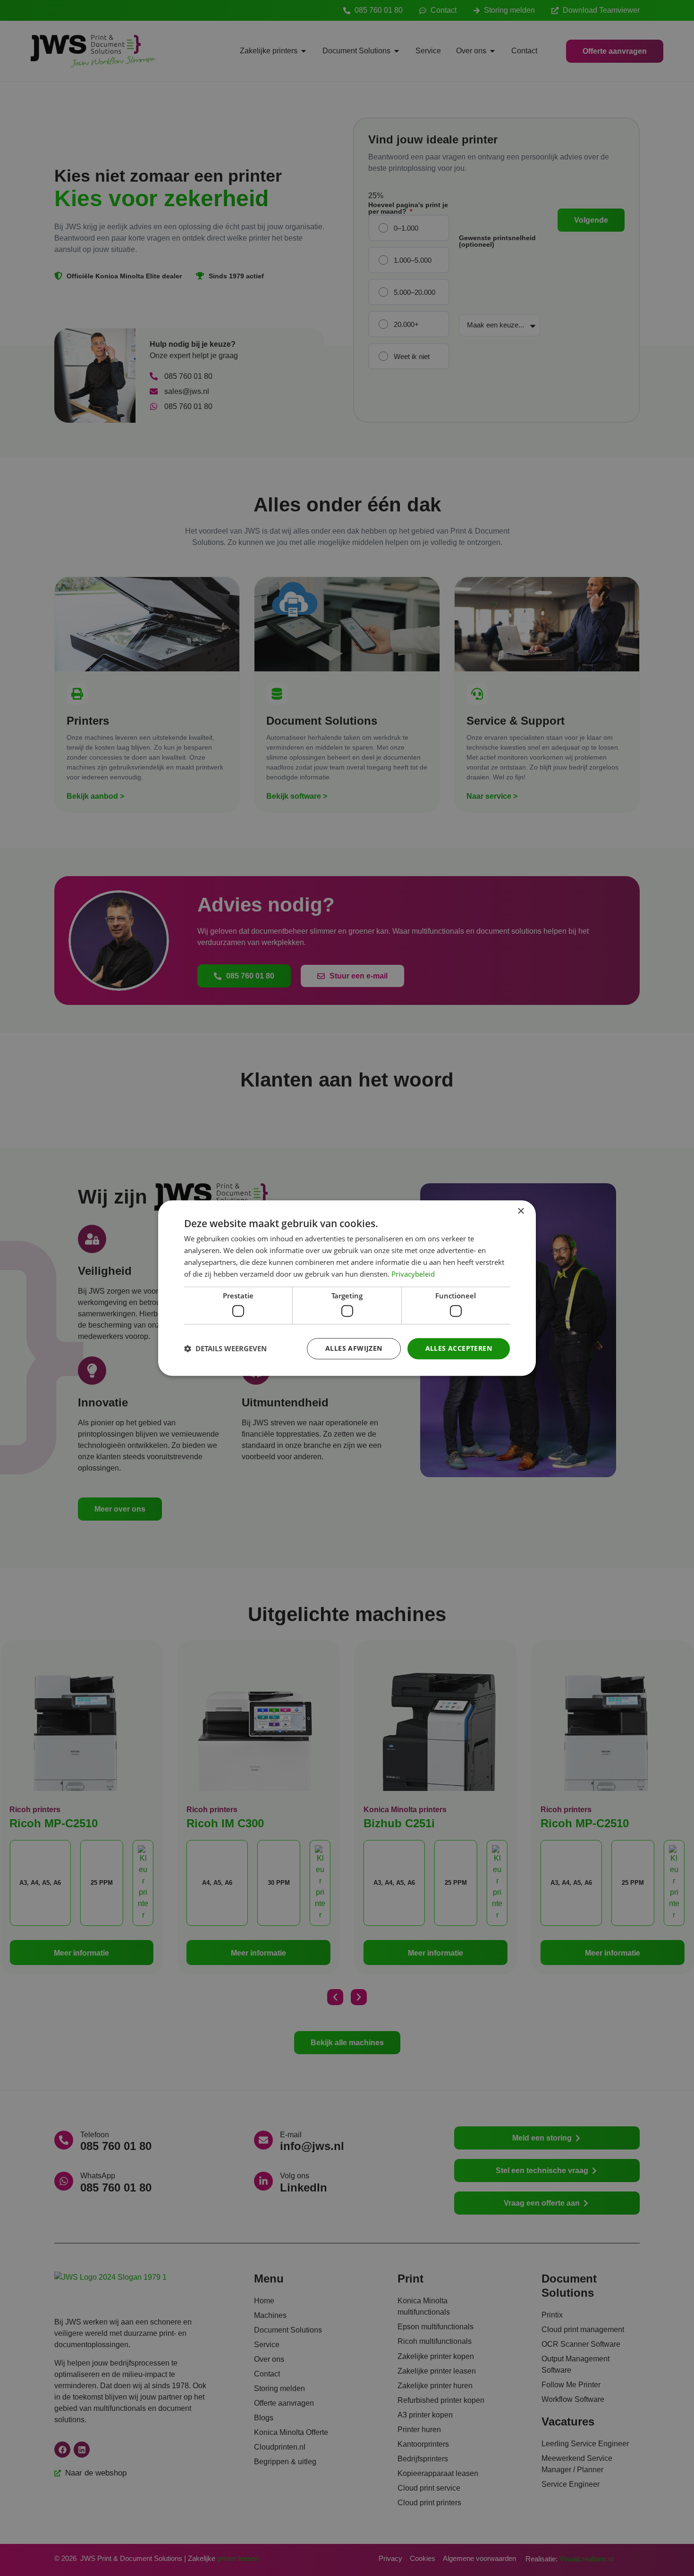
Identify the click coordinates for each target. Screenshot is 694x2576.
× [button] (520, 1211)
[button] (225, 1348)
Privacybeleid (413, 1274)
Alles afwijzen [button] (354, 1348)
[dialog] (347, 1288)
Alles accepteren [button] (459, 1348)
